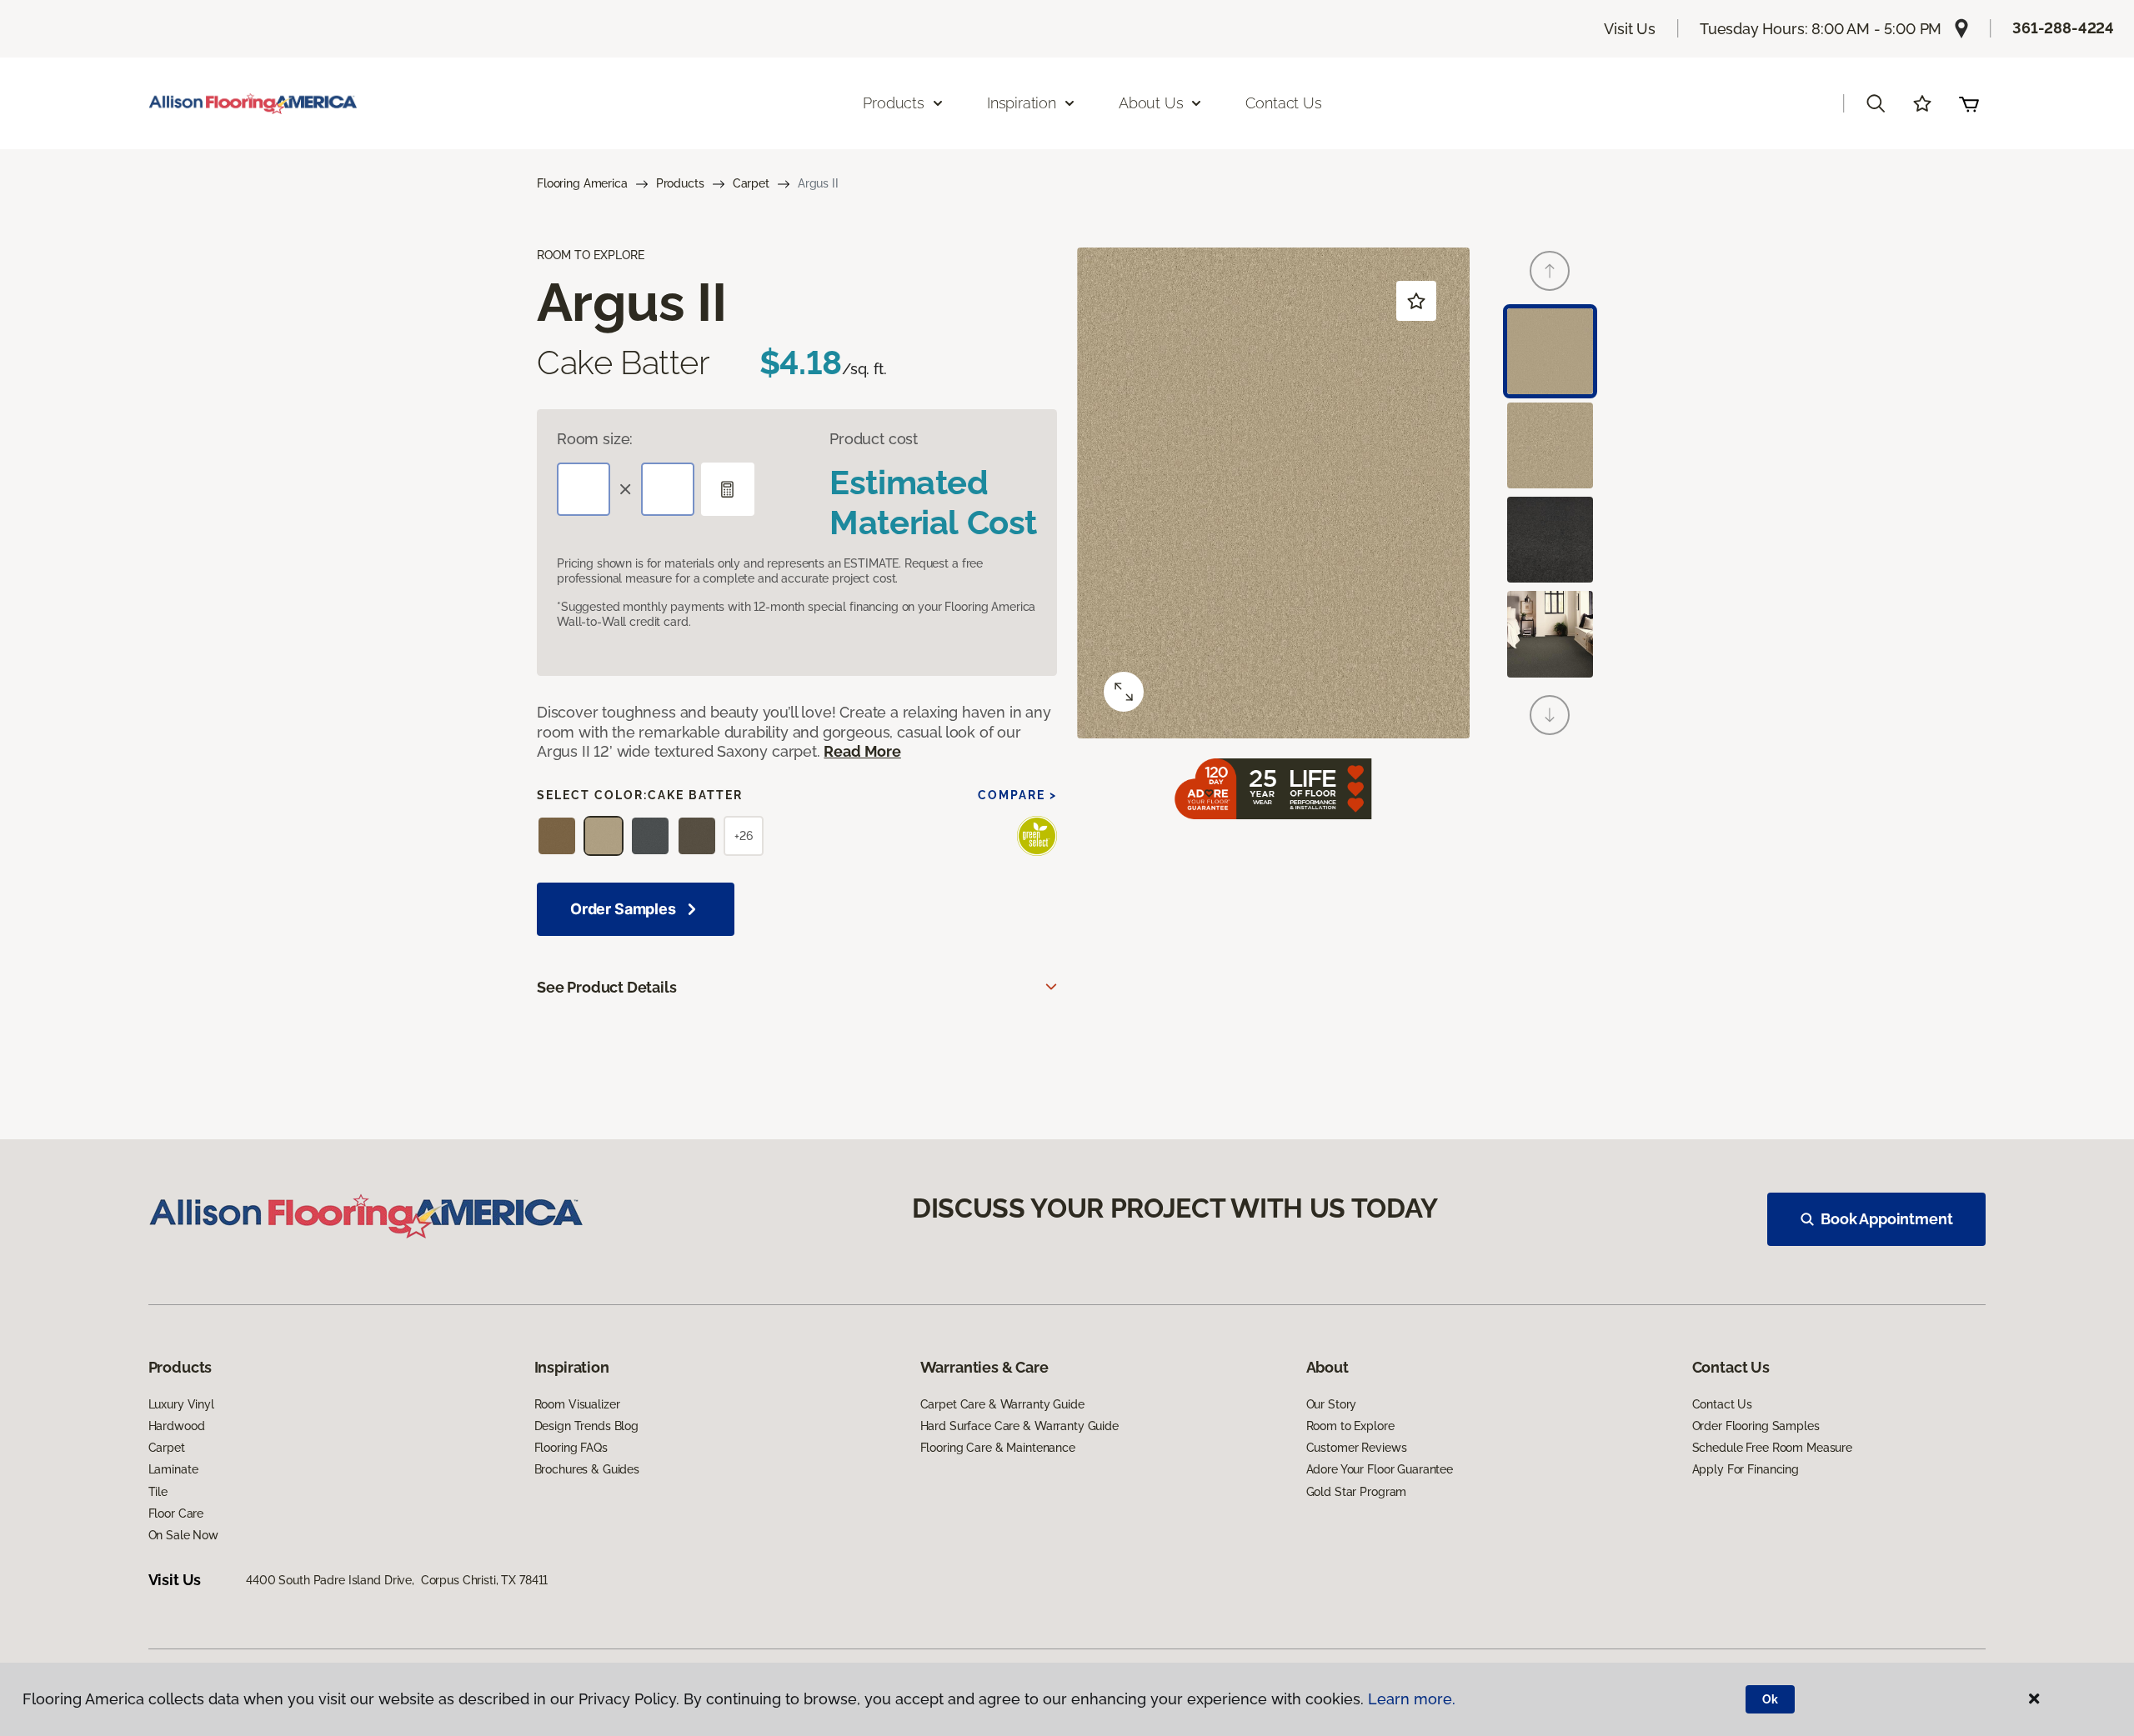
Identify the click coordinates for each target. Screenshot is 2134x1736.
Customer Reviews (1357, 1448)
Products (680, 183)
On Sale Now (183, 1535)
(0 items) (1969, 103)
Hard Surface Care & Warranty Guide (1019, 1426)
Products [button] (894, 103)
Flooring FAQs (571, 1448)
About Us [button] (1151, 103)
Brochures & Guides (587, 1469)
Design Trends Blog (586, 1426)
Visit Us (1630, 29)
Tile (158, 1492)
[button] (1876, 103)
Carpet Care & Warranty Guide (1002, 1404)
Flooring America (582, 183)
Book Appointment (1886, 1219)
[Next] (1550, 715)
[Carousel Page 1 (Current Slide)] (1550, 351)
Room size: (595, 439)
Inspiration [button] (1022, 103)
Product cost (874, 439)
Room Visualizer (577, 1404)
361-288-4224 (2063, 28)
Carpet (751, 183)
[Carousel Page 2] (1550, 445)
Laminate (173, 1469)
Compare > (1017, 795)
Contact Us (1283, 103)
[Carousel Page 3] (1550, 540)
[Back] (1550, 271)
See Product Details (607, 987)
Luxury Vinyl (181, 1404)
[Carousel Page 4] (1550, 634)
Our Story (1332, 1404)
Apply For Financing (1746, 1469)
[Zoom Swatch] (1124, 692)
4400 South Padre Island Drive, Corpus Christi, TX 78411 (397, 1580)
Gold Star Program (1357, 1492)
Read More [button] (862, 751)
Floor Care (176, 1513)
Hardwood (177, 1426)
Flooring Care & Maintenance (998, 1448)
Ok (1770, 1699)
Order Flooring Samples (1756, 1426)
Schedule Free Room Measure (1772, 1448)
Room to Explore (1350, 1426)
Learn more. (1412, 1699)
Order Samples (623, 909)
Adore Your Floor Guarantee (1380, 1469)
